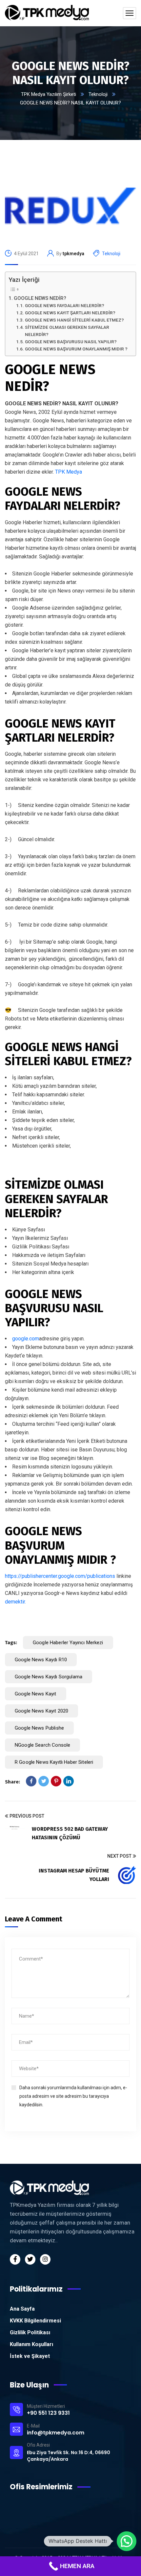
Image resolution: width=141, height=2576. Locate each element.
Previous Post (27, 1816)
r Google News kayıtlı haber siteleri (54, 1762)
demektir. (15, 1602)
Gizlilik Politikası (30, 2332)
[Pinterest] (56, 1781)
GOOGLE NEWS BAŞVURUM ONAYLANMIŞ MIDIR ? (76, 349)
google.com (26, 1339)
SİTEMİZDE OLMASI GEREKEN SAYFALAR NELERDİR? (67, 331)
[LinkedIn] (69, 1781)
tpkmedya (73, 254)
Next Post (119, 1856)
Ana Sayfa (22, 2309)
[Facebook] (31, 1781)
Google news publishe (39, 1728)
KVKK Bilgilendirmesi (35, 2321)
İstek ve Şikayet (30, 2356)
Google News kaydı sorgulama (49, 1677)
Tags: (11, 1643)
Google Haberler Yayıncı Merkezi (68, 1643)
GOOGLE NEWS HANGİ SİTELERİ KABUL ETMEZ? (74, 320)
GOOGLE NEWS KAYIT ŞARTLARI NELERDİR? (70, 313)
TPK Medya (69, 472)
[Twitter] (44, 1781)
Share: (12, 1782)
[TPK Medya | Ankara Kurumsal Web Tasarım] (47, 13)
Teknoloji (98, 94)
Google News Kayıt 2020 (41, 1711)
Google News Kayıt (36, 1694)
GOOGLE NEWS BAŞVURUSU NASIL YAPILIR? (71, 342)
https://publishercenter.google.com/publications (60, 1576)
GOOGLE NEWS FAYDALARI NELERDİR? (65, 305)
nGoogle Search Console (42, 1745)
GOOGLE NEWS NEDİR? (40, 298)
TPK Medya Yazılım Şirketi (49, 94)
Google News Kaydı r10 (41, 1660)
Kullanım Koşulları (31, 2344)
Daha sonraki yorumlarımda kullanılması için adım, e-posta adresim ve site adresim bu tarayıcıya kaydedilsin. (73, 2096)
